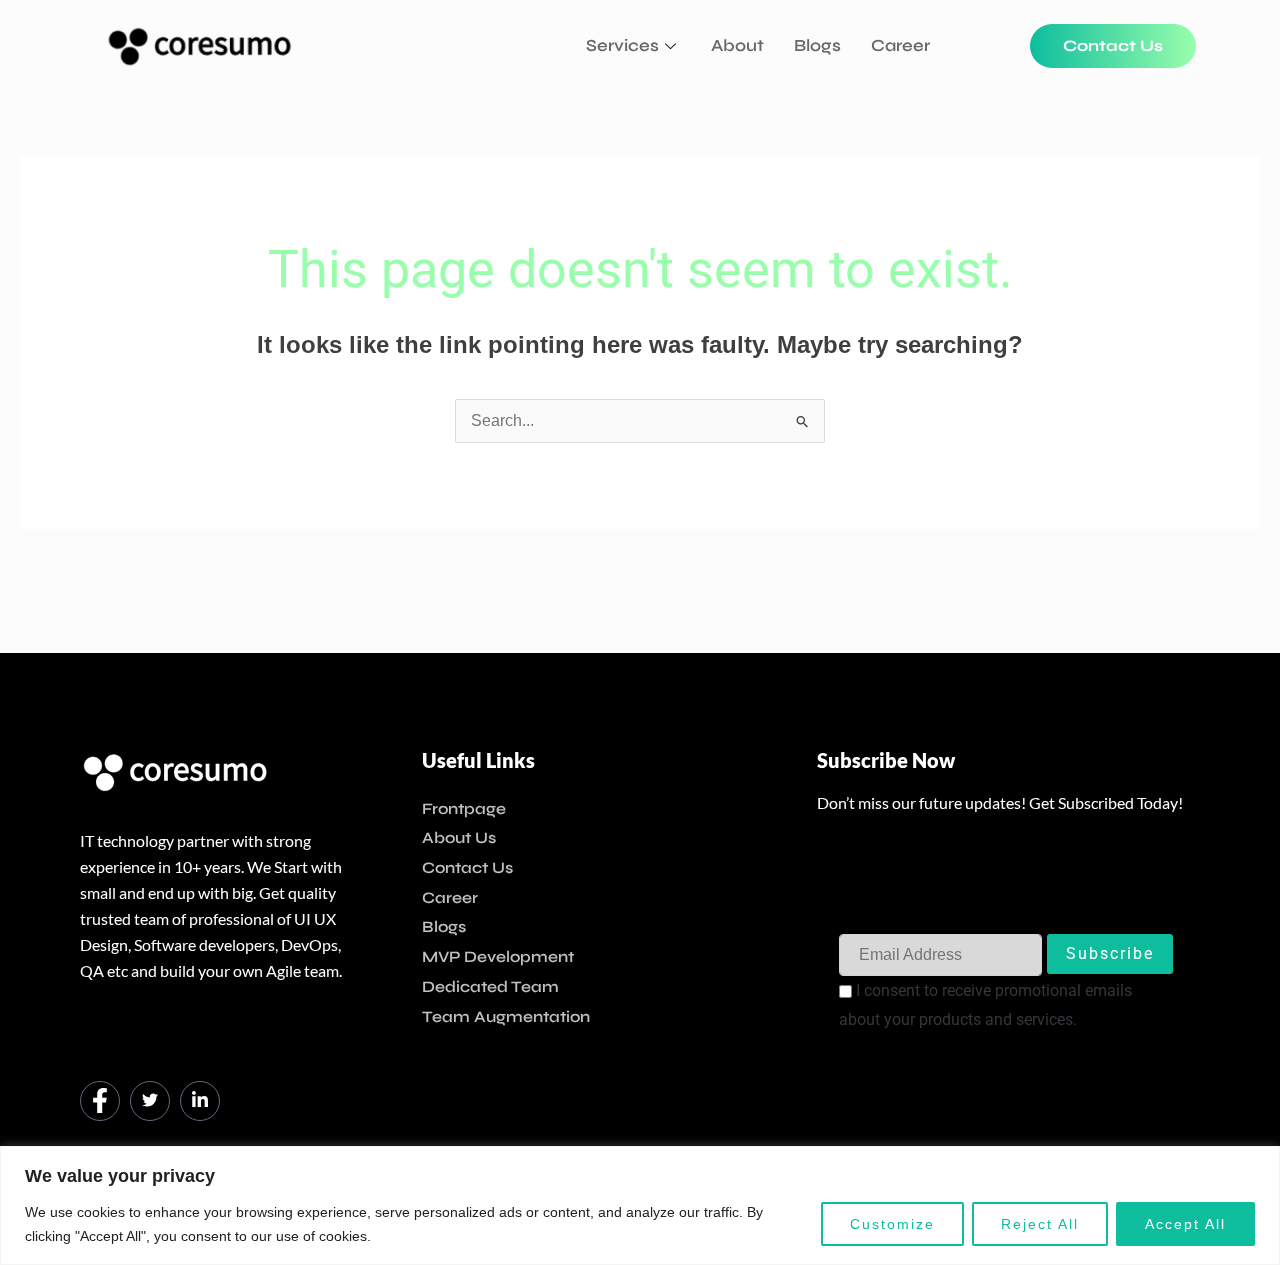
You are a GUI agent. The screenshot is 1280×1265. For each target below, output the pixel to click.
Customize (892, 1224)
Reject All (1040, 1224)
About (737, 45)
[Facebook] (100, 1101)
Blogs (817, 45)
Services (622, 45)
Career (900, 45)
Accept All (1185, 1224)
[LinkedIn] (200, 1101)
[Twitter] (150, 1101)
